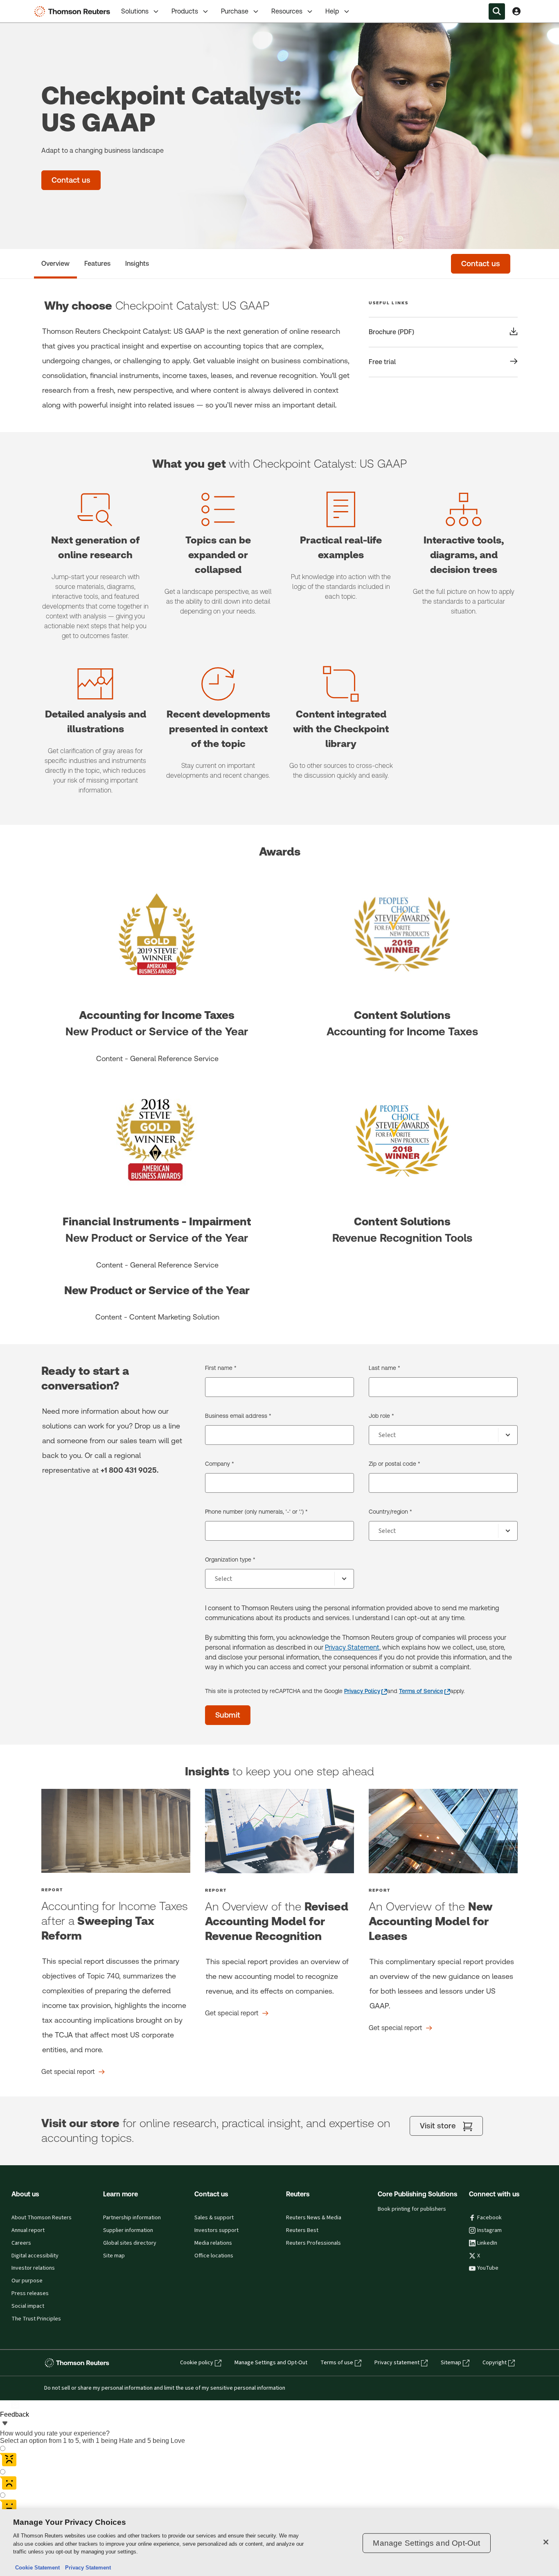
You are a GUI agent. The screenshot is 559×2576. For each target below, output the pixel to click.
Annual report (28, 2230)
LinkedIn (487, 2243)
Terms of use (337, 2363)
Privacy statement (397, 2363)
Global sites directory (130, 2243)
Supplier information (128, 2230)
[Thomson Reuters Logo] (74, 11)
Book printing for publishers (412, 2209)
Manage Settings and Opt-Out (271, 2363)
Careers (21, 2243)
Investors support (216, 2230)
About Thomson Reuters (42, 2218)
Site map (114, 2256)
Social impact (28, 2306)
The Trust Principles (36, 2319)
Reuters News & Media (314, 2218)
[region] (279, 2543)
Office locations (214, 2256)
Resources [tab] (287, 11)
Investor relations (33, 2268)
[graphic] (116, 1831)
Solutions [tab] (135, 11)
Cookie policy (197, 2363)
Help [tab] (332, 11)
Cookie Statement (37, 2568)
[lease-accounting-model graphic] (443, 1831)
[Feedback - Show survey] (5, 2424)
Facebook (489, 2218)
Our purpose (27, 2281)
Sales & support (214, 2218)
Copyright (495, 2363)
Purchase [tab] (235, 11)
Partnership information (132, 2218)
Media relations (213, 2243)
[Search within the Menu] (497, 11)
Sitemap (451, 2363)
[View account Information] (516, 11)
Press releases (30, 2293)
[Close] (546, 2542)
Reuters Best (302, 2230)
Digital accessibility (35, 2256)
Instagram (489, 2230)
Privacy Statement (352, 1647)
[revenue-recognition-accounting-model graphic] (279, 1831)
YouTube (488, 2268)
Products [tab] (185, 11)
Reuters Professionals (313, 2243)
